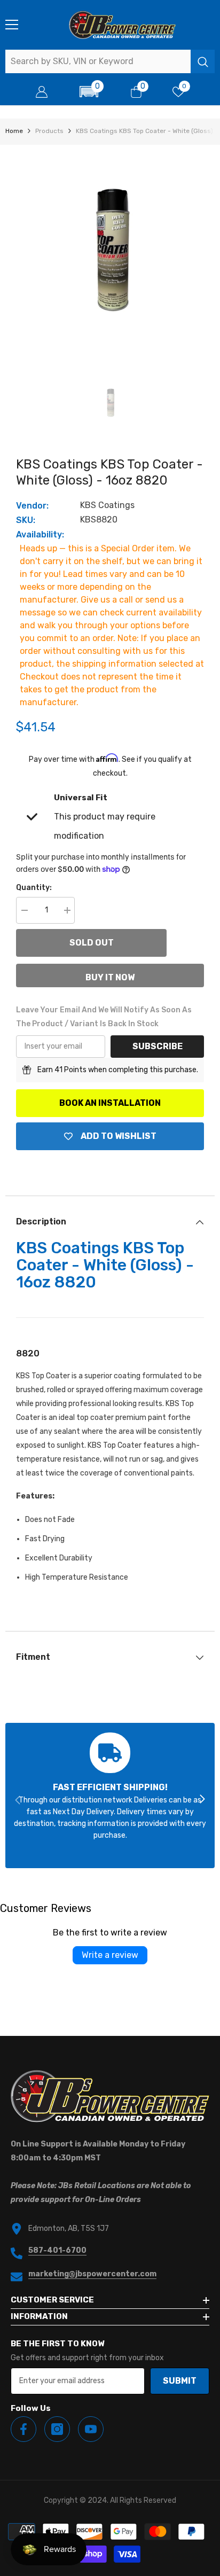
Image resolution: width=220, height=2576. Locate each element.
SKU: (26, 520)
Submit (180, 2381)
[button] (89, 92)
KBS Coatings (107, 505)
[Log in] (42, 92)
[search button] (203, 61)
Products (49, 131)
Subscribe (158, 1046)
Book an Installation (110, 1103)
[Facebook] (23, 2429)
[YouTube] (91, 2429)
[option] (110, 249)
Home (14, 131)
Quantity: (34, 888)
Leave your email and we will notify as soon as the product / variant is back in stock (104, 1017)
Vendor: (32, 506)
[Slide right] (202, 1800)
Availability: (40, 534)
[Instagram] (57, 2429)
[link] (110, 1796)
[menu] (12, 25)
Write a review (110, 1955)
